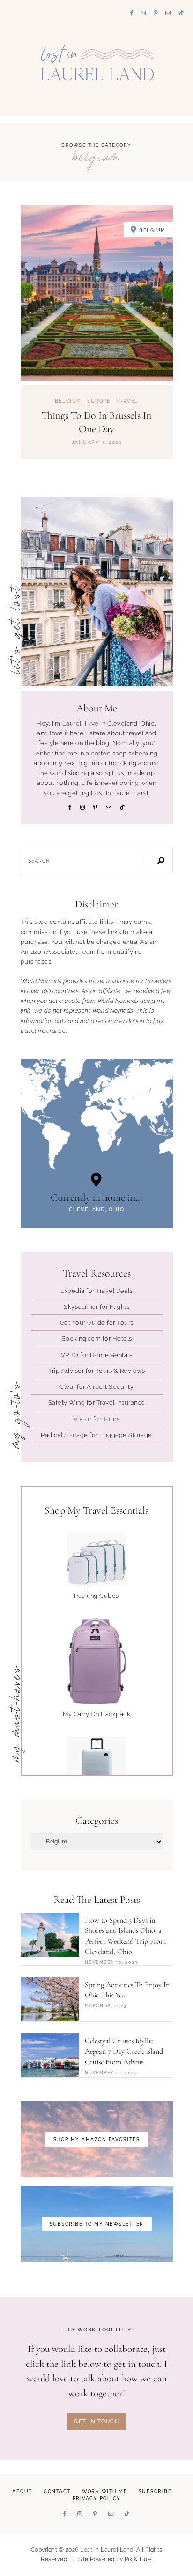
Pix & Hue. (138, 2559)
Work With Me (104, 2492)
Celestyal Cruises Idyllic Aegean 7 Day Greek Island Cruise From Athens (124, 2051)
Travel (127, 401)
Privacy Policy (97, 2499)
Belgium (68, 401)
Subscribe (155, 2492)
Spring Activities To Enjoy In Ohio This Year (127, 1990)
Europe (99, 401)
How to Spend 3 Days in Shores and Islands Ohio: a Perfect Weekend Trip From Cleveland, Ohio (125, 1936)
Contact (57, 2492)
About (22, 2492)
